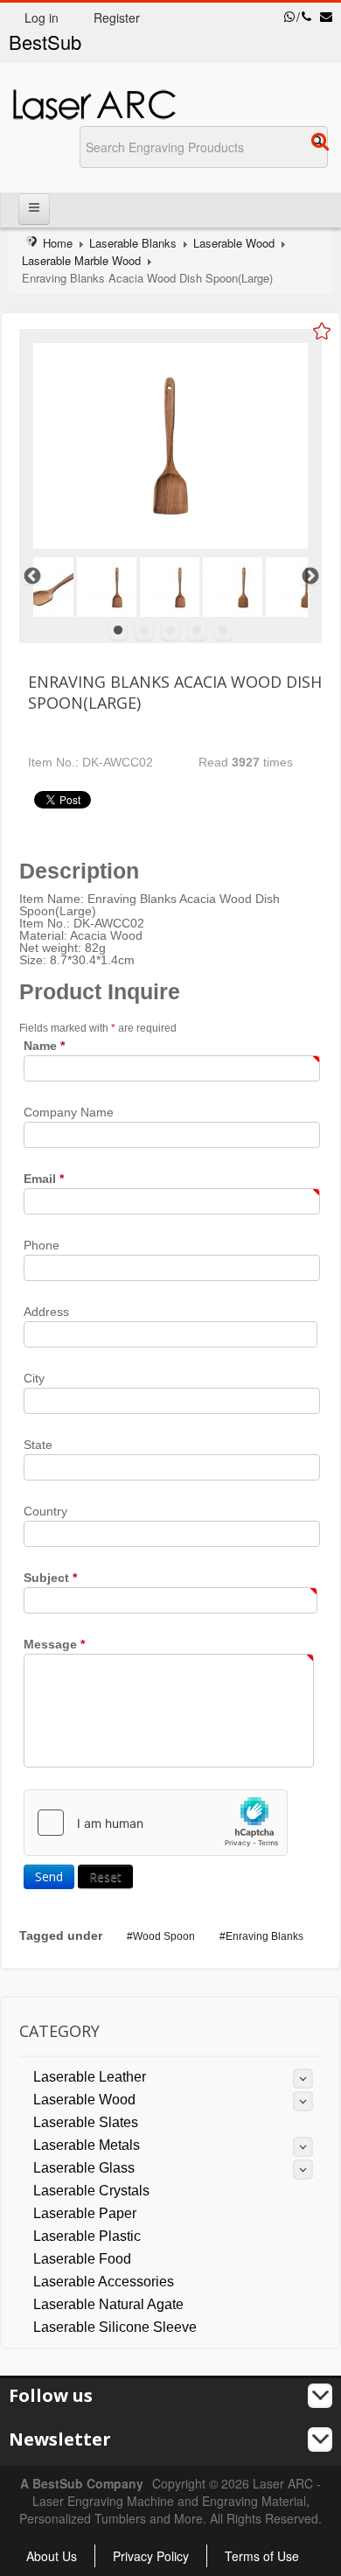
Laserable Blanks (133, 243)
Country (45, 1511)
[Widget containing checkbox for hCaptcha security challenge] (156, 1823)
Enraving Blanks (264, 1936)
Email (44, 1179)
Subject (50, 1578)
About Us (52, 2556)
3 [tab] (170, 631)
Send (49, 1876)
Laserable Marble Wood (81, 260)
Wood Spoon (164, 1936)
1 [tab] (118, 631)
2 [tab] (144, 631)
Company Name (69, 1112)
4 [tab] (197, 631)
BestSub (45, 42)
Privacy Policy (151, 2556)
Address (46, 1312)
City (34, 1378)
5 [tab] (223, 631)
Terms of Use (262, 2556)
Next (310, 576)
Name (44, 1046)
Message (54, 1644)
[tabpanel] (170, 587)
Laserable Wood (234, 243)
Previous (31, 576)
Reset (105, 1876)
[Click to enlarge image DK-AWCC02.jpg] (170, 446)
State (38, 1445)
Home (58, 243)
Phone (42, 1245)
